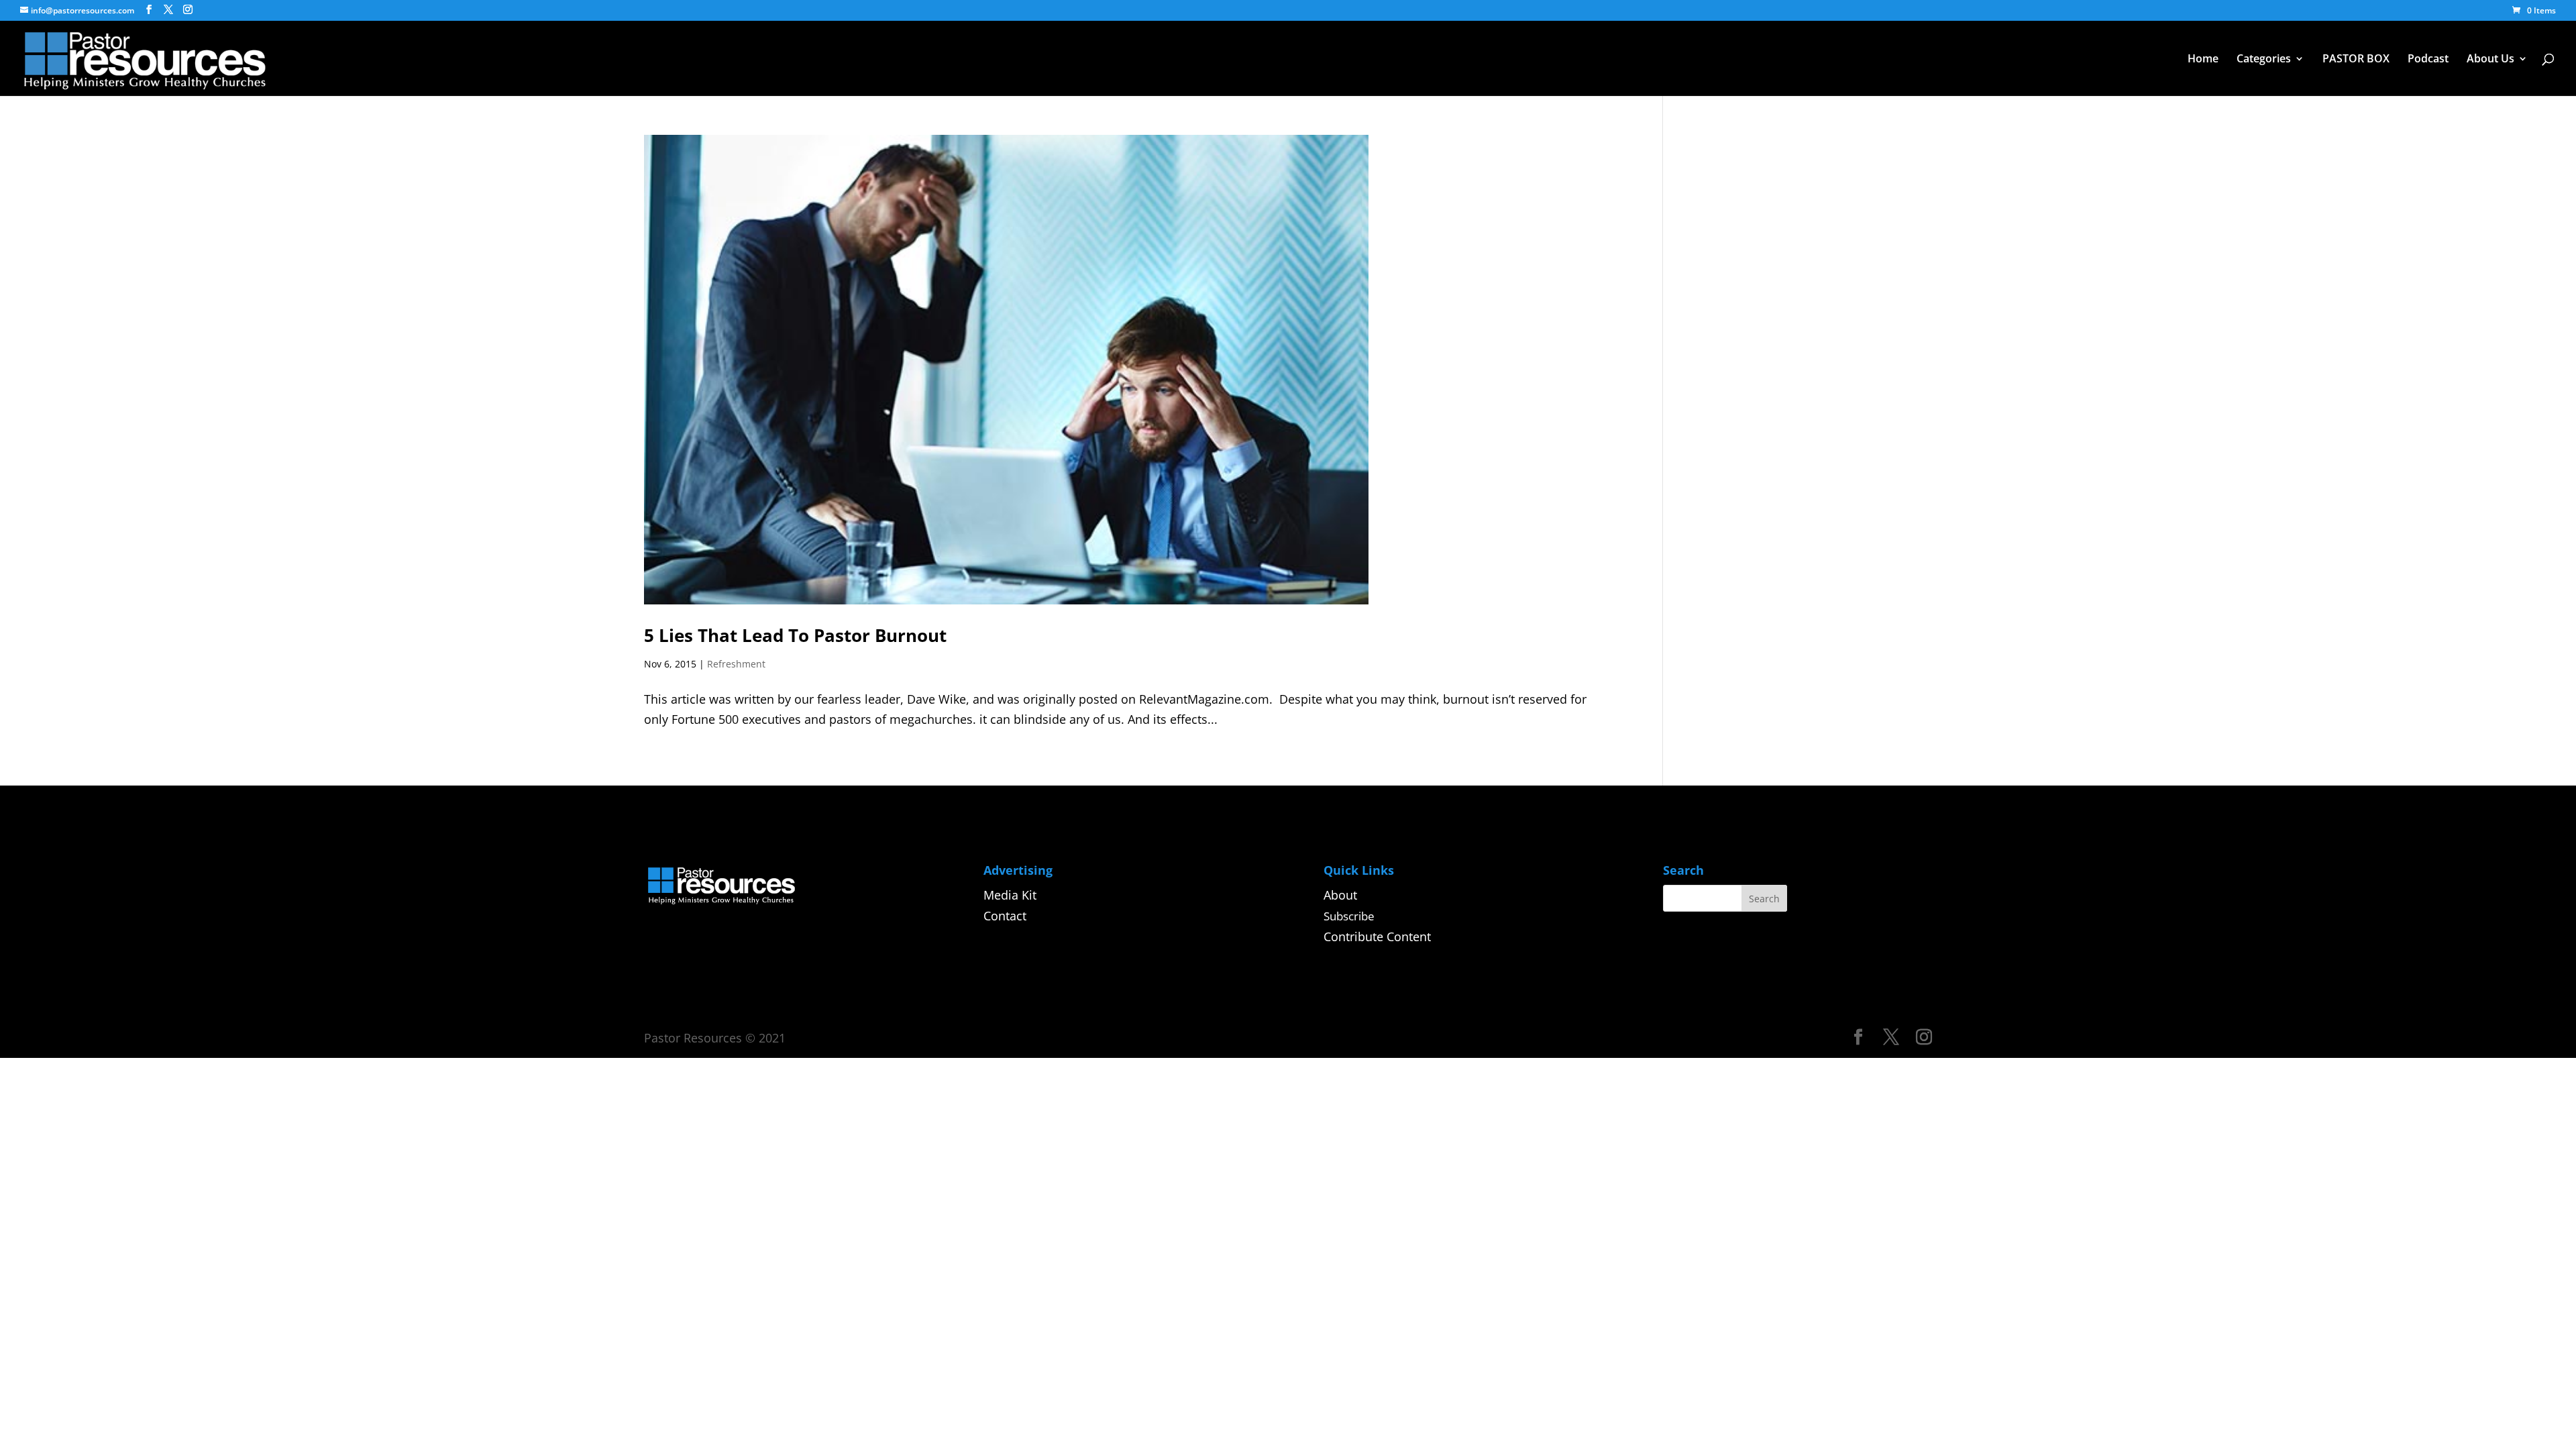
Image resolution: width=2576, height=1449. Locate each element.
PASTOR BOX (2356, 60)
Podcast (2428, 60)
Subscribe (1349, 916)
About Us (2490, 60)
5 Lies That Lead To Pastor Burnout (795, 635)
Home (2203, 60)
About (1340, 895)
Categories (2264, 60)
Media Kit (1010, 895)
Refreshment (736, 664)
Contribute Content (1377, 936)
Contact (1005, 916)
